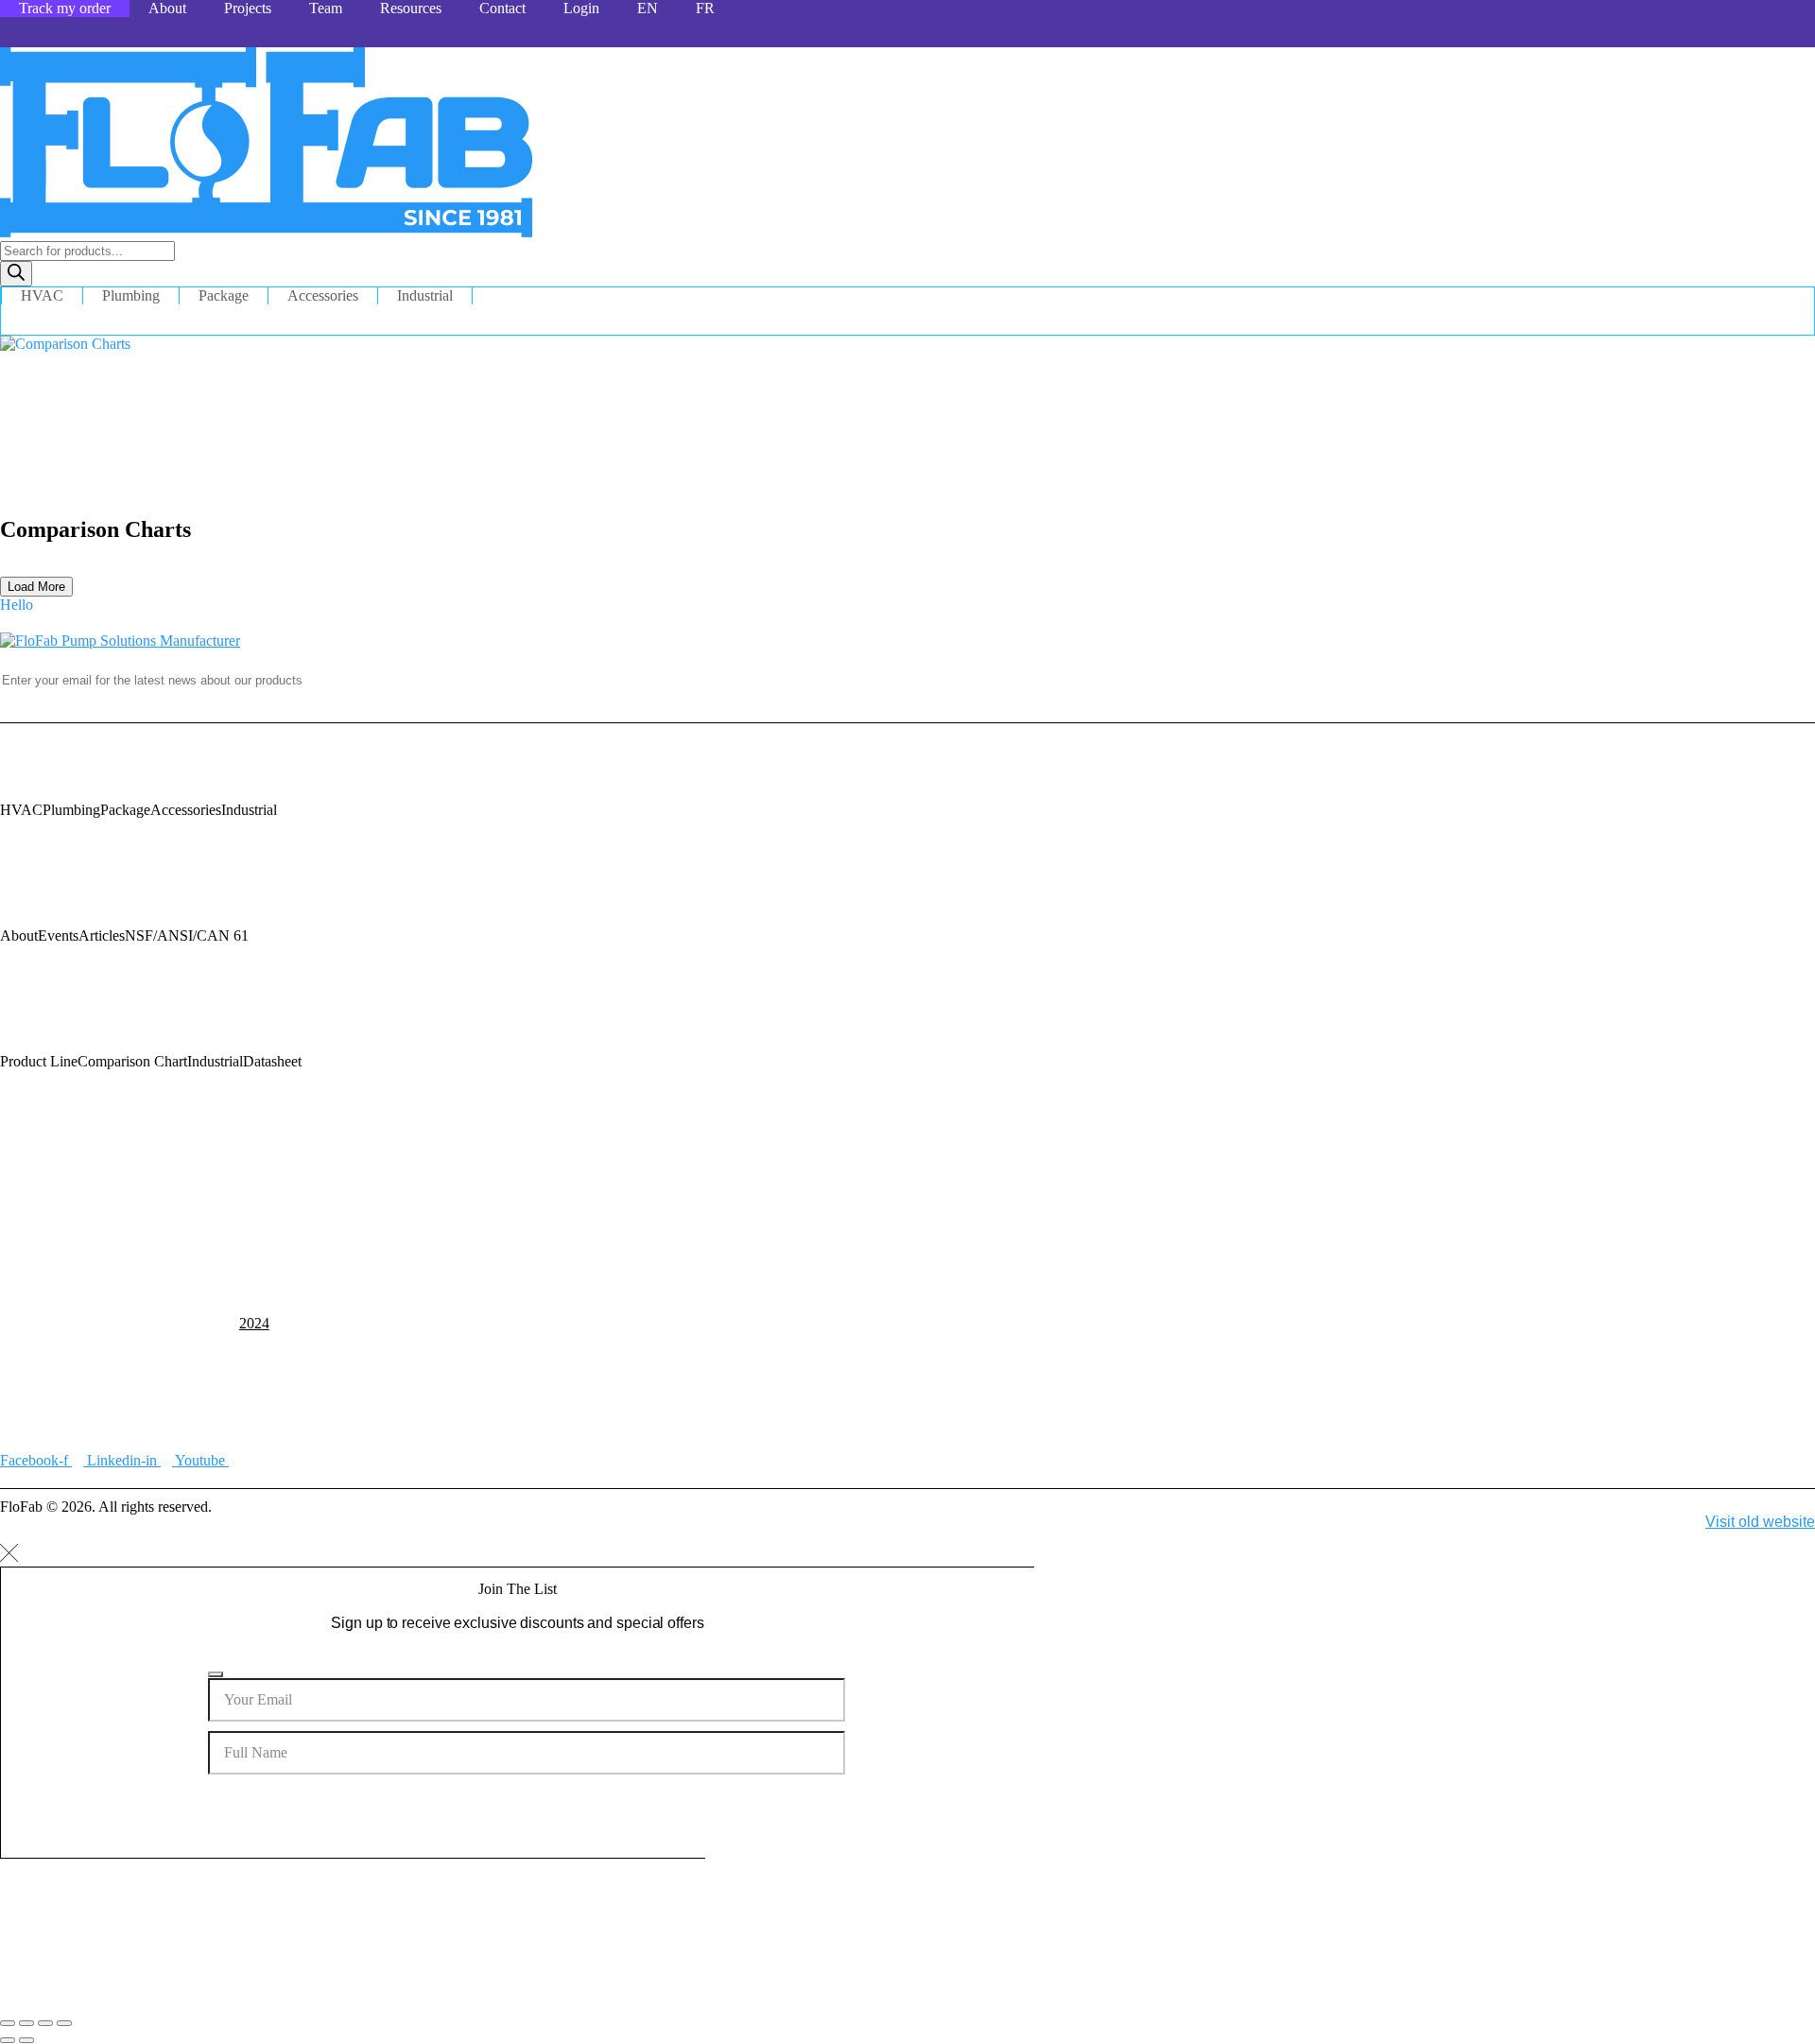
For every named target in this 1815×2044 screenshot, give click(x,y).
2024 (254, 1323)
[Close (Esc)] (64, 2023)
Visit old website (1760, 1522)
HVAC (42, 295)
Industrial (425, 295)
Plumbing (131, 295)
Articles (102, 935)
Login (581, 8)
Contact (502, 8)
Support (24, 1187)
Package (224, 295)
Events (58, 935)
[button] (17, 605)
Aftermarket (83, 1187)
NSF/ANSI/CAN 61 (187, 935)
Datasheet (272, 1061)
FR (705, 8)
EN (648, 8)
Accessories (323, 295)
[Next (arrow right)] (26, 2040)
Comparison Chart (132, 1061)
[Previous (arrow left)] (8, 2040)
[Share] (45, 2023)
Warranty (238, 1187)
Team (326, 8)
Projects (248, 8)
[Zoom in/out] (8, 2023)
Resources (411, 8)
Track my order (65, 8)
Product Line (39, 1061)
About (167, 8)
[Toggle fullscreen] (26, 2023)
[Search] (16, 274)
